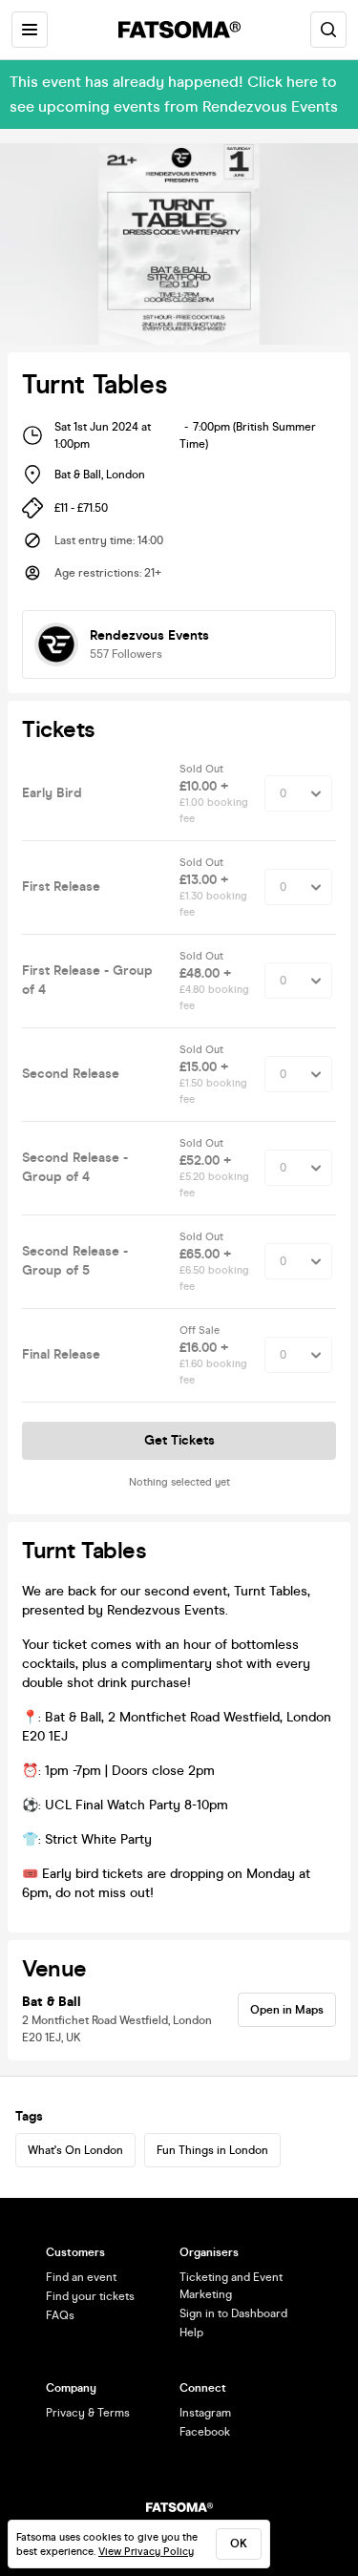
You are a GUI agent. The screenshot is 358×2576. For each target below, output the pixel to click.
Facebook (205, 2432)
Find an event (81, 2277)
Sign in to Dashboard (233, 2313)
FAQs (60, 2315)
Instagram (205, 2413)
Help (191, 2333)
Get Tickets (179, 1440)
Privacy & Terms (88, 2413)
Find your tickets (90, 2296)
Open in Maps (287, 2010)
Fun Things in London (212, 2150)
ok (239, 2544)
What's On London (75, 2150)
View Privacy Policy (146, 2552)
